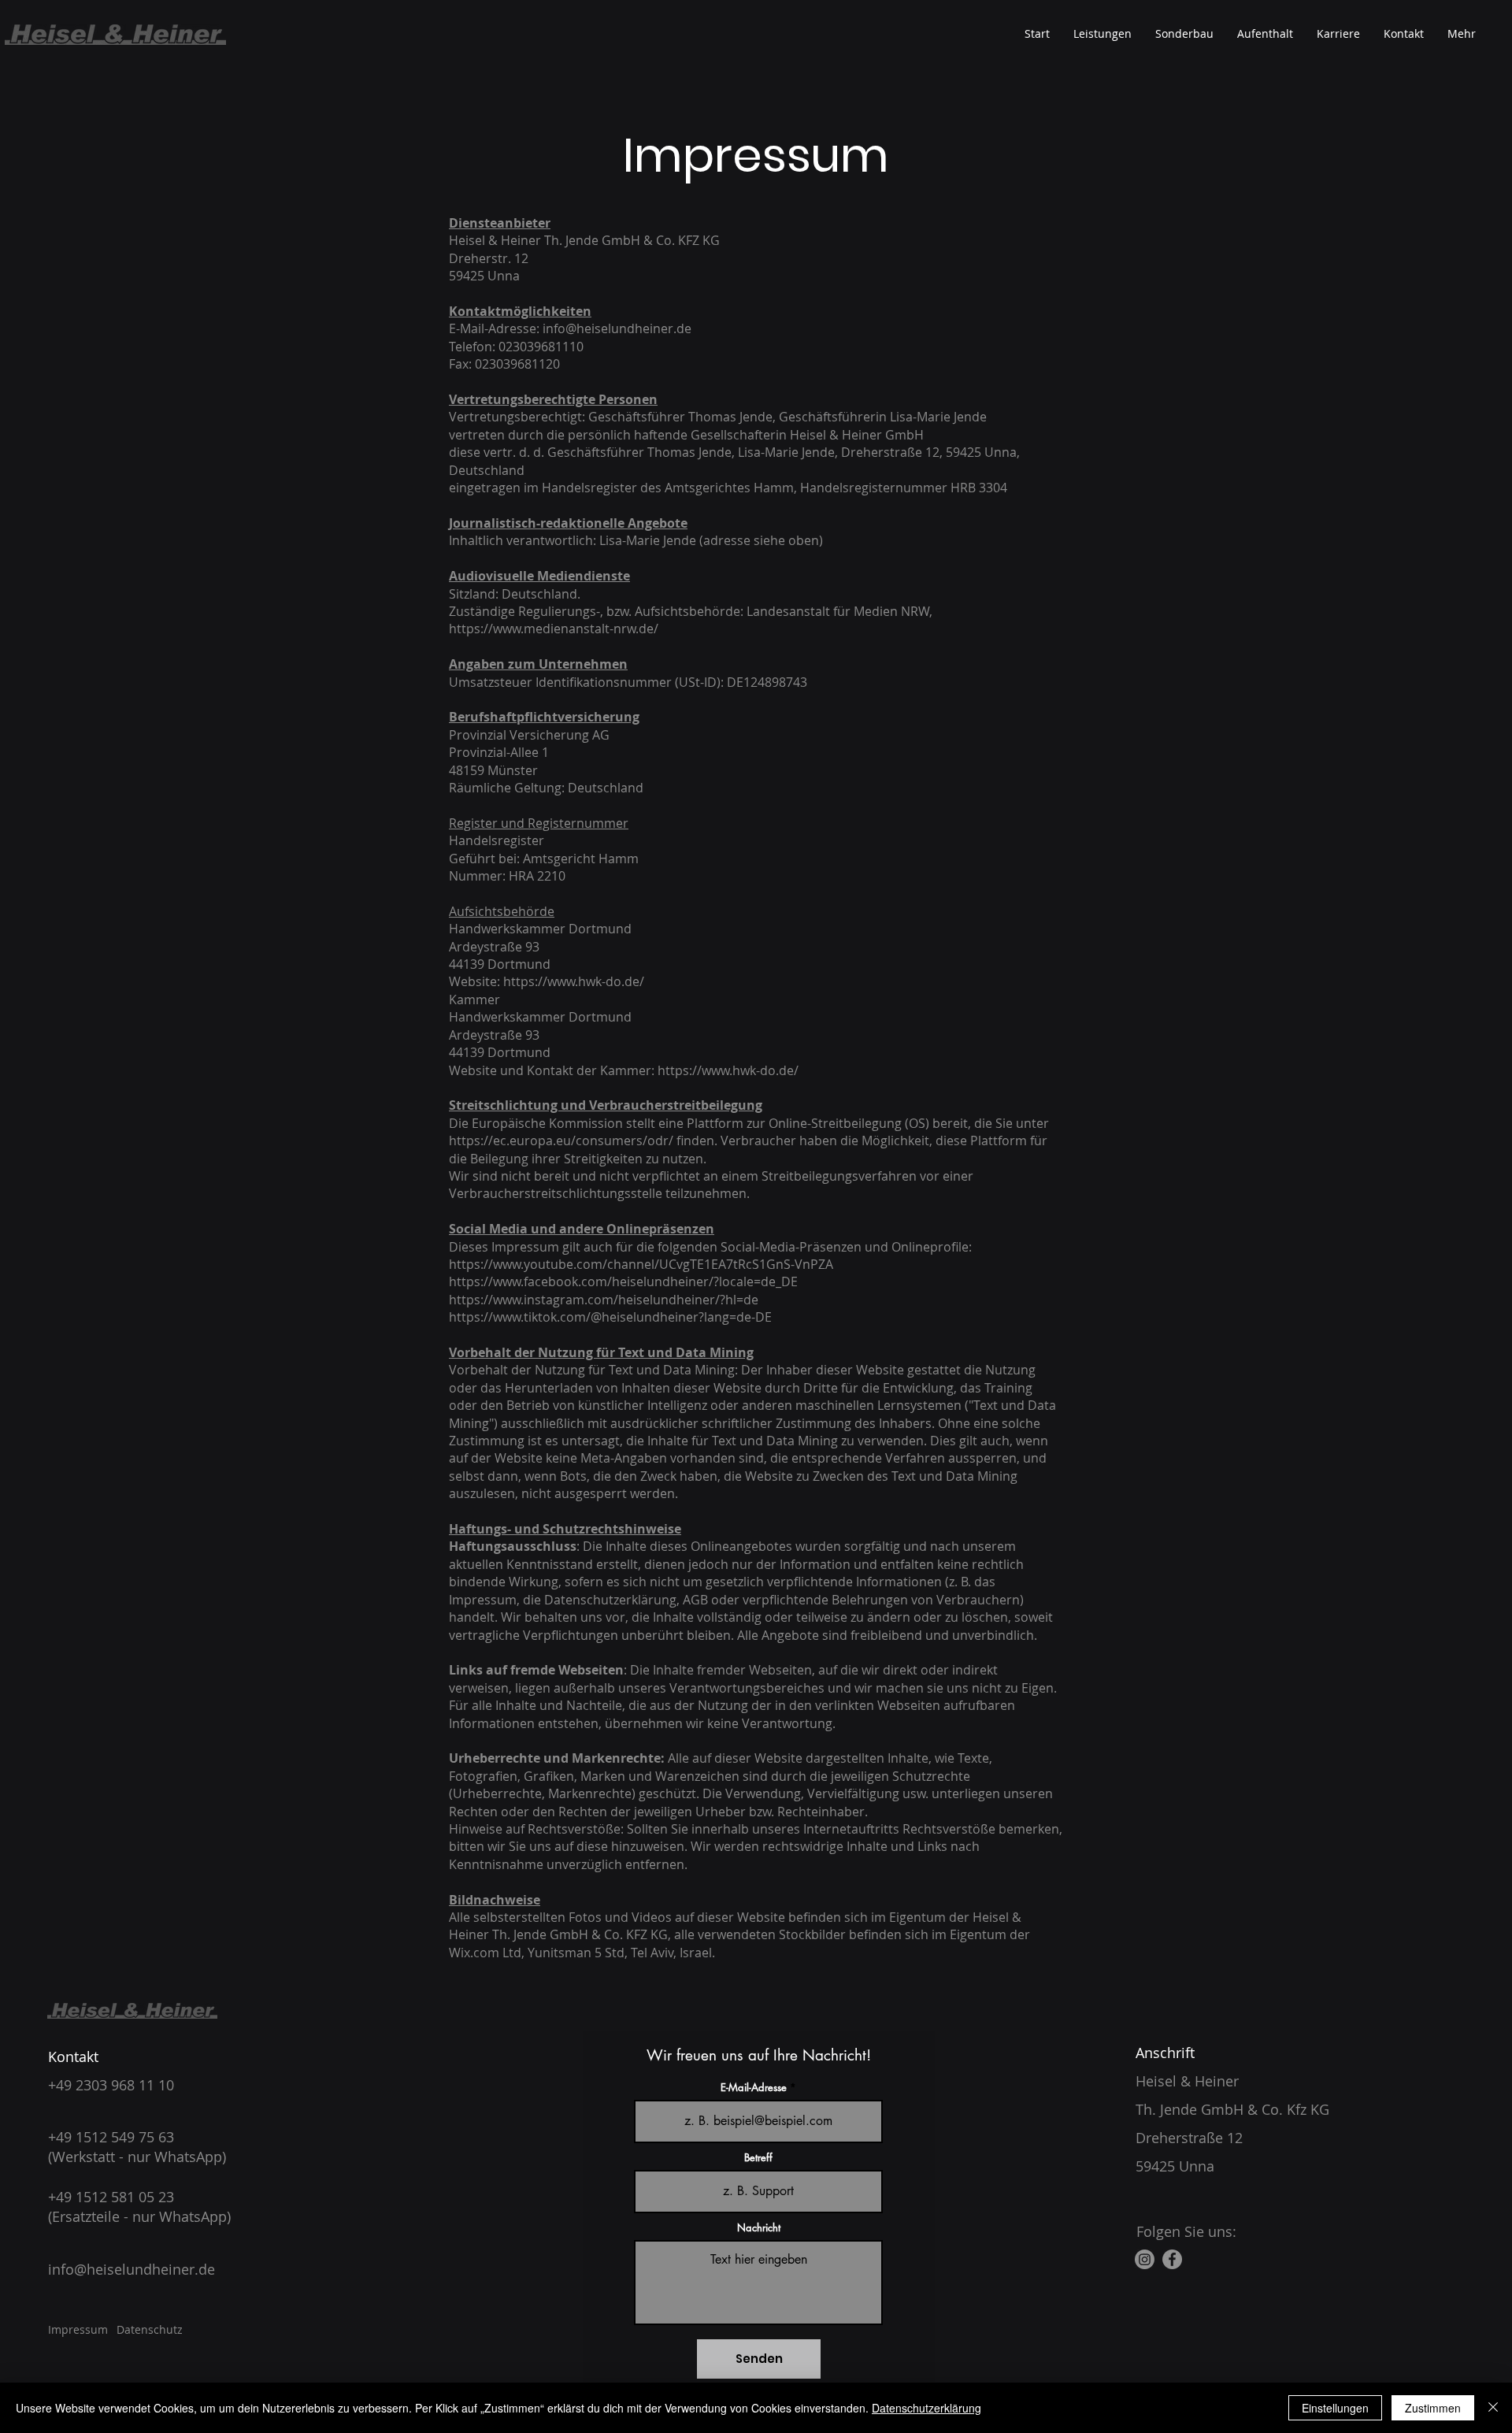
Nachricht (759, 2228)
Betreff (758, 2158)
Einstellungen (1335, 2408)
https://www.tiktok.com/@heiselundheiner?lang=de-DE (610, 1317)
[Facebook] (1172, 2259)
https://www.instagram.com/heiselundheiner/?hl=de (604, 1300)
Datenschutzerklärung (926, 2408)
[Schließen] (1493, 2408)
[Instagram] (1145, 2259)
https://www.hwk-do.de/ (574, 981)
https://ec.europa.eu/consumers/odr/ (561, 1140)
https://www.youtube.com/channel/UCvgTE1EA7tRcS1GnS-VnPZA (641, 1264)
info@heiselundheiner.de (617, 328)
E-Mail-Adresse (754, 2088)
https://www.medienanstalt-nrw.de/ (554, 629)
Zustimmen (1433, 2408)
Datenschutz (150, 2329)
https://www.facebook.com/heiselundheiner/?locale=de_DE (623, 1281)
